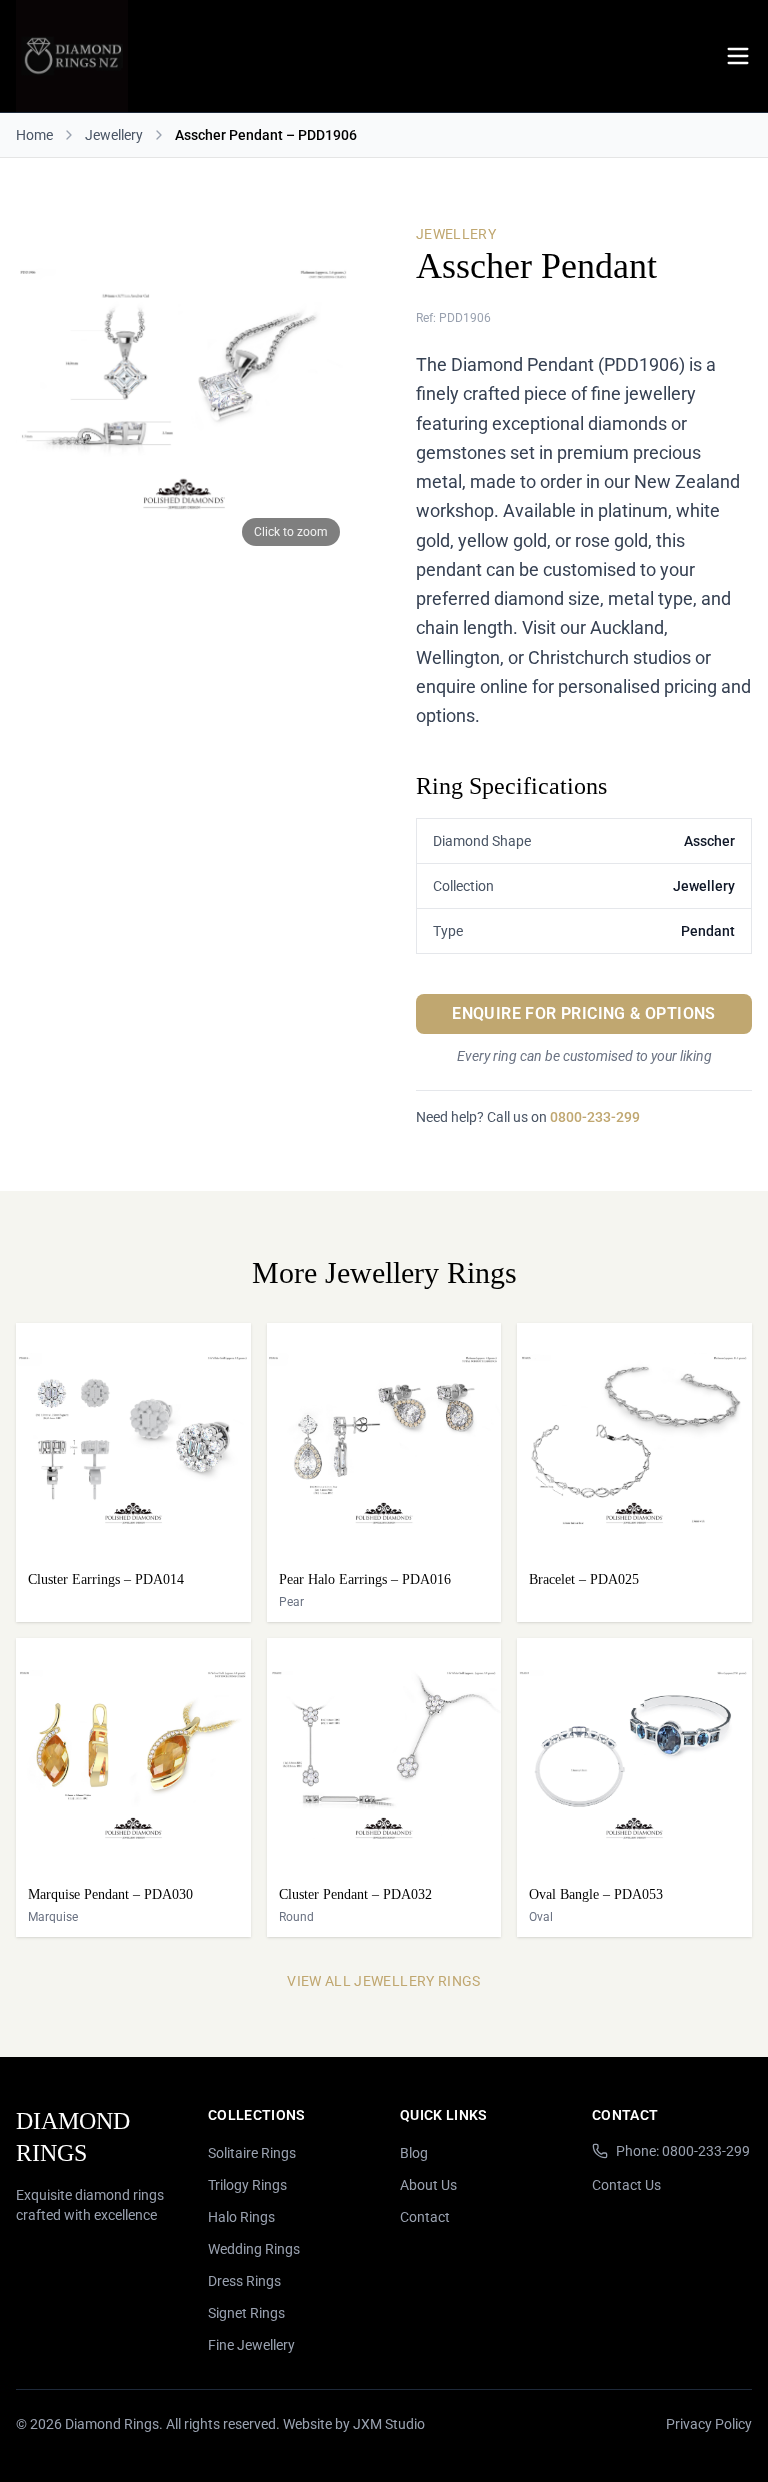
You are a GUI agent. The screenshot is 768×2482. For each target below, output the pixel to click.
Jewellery (114, 135)
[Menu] (738, 56)
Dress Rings (244, 2281)
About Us (428, 2185)
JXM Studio (389, 2424)
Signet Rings (246, 2313)
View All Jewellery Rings (383, 1981)
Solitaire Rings (252, 2153)
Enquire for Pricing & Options (584, 1013)
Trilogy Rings (247, 2185)
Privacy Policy (709, 2424)
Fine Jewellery (251, 2345)
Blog (414, 2153)
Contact (425, 2217)
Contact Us (626, 2185)
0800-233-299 (595, 1117)
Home (34, 135)
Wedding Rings (254, 2249)
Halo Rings (241, 2217)
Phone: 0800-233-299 (683, 2151)
